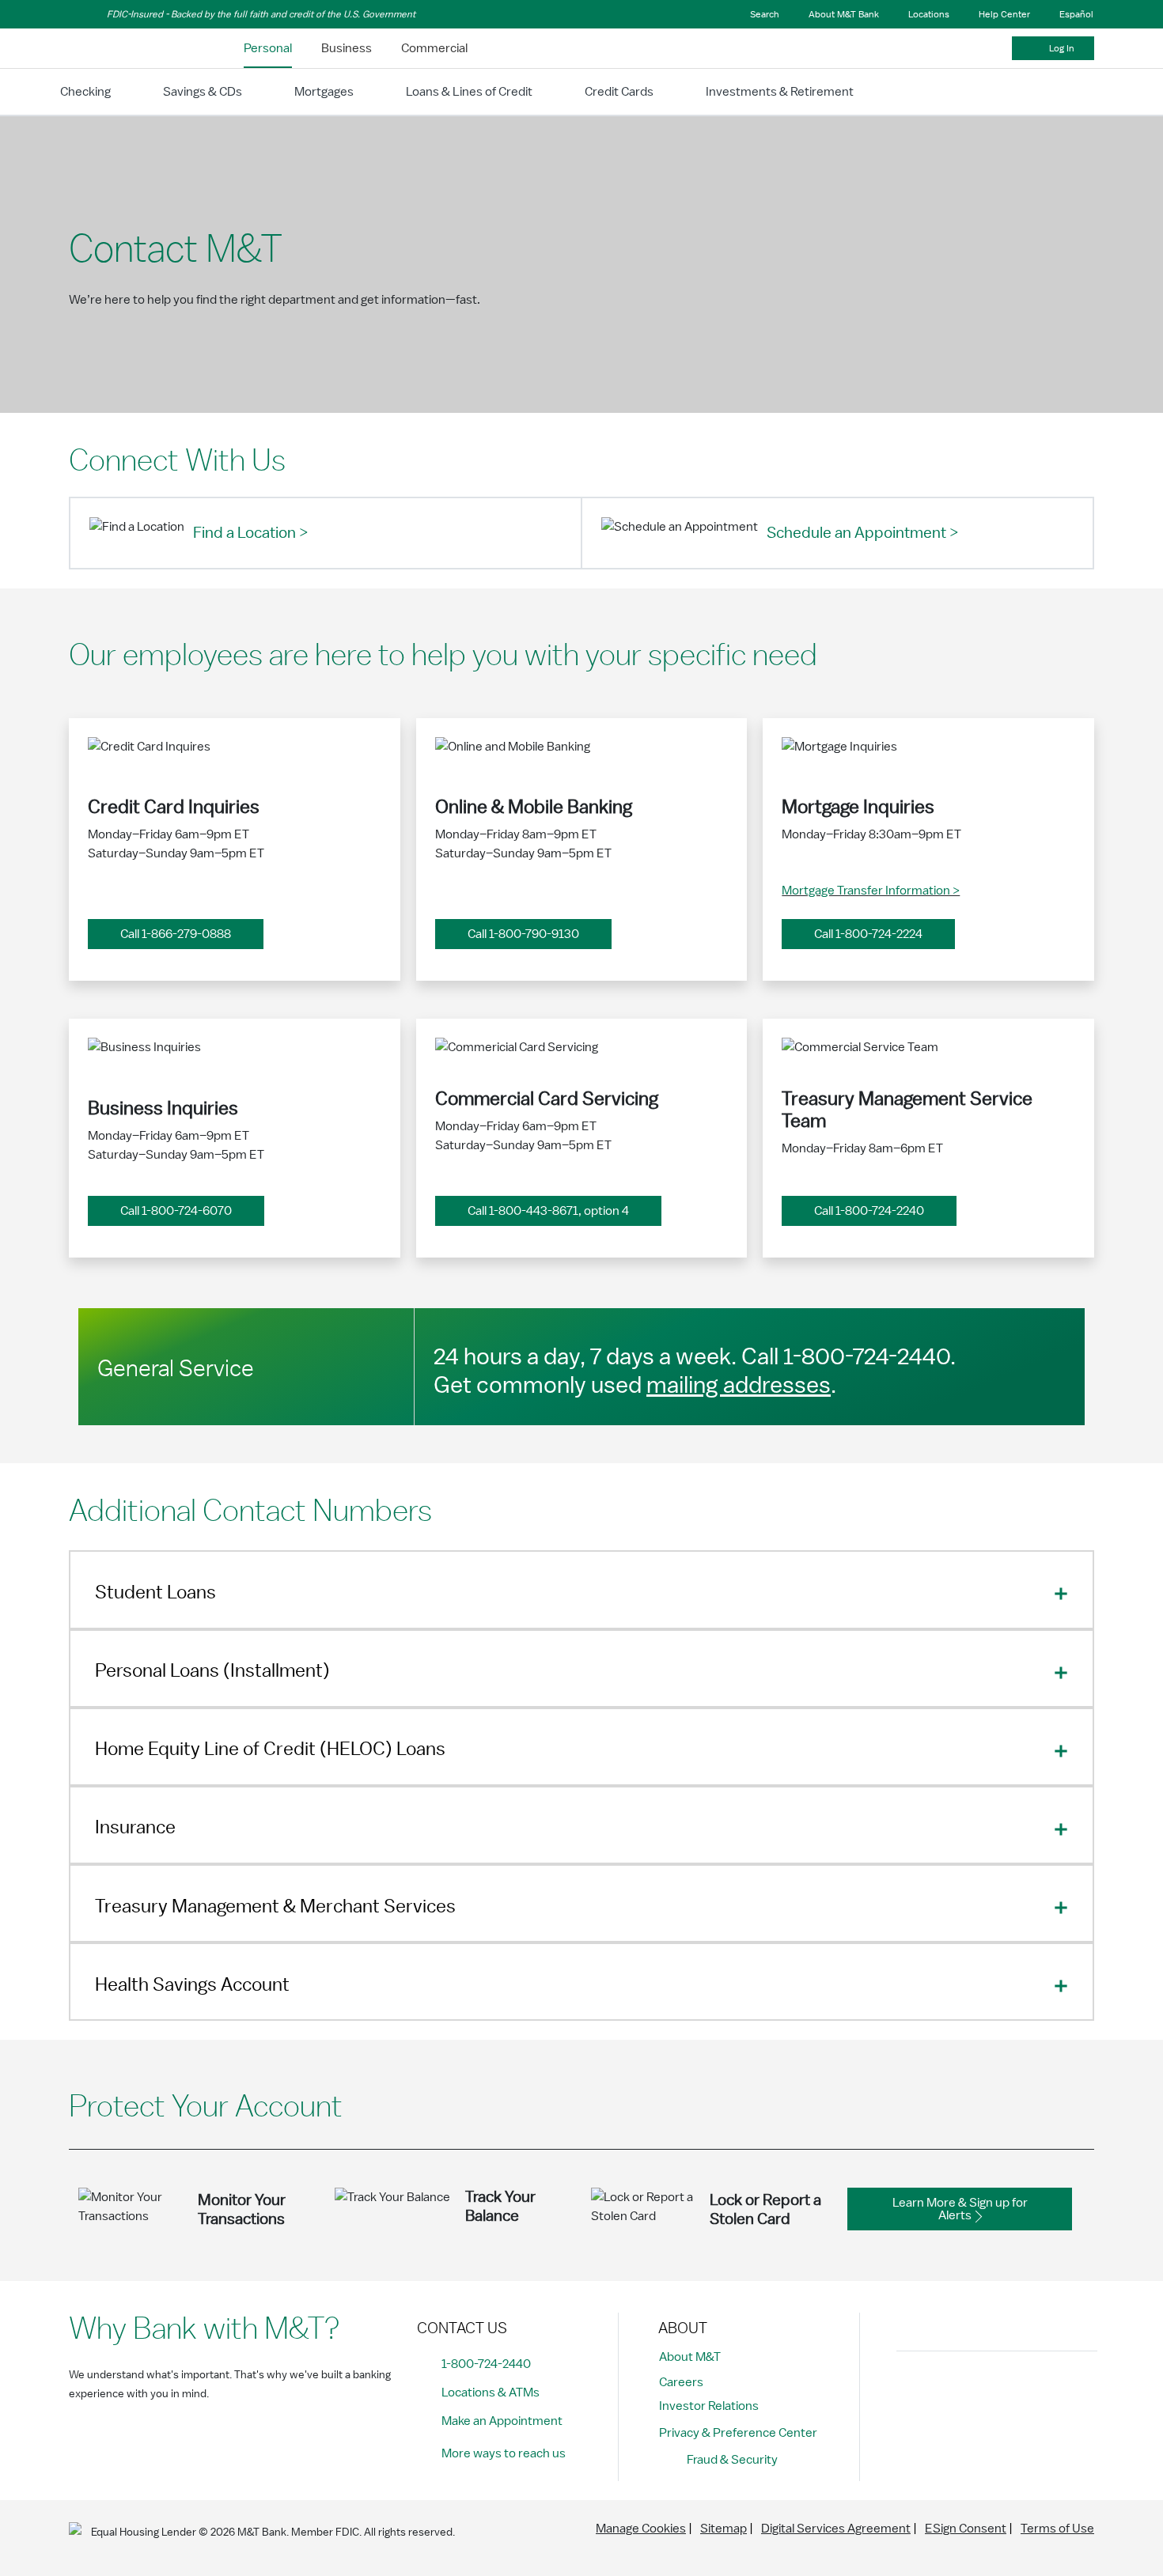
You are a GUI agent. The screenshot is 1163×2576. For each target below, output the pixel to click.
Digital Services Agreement (836, 2529)
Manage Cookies (641, 2529)
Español (1076, 14)
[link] (268, 48)
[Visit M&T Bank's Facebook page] (913, 2390)
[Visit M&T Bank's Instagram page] (949, 2390)
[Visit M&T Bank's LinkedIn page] (1020, 2390)
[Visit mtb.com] (110, 49)
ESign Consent (966, 2529)
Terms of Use (1057, 2529)
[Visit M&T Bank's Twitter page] (984, 2390)
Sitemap (724, 2529)
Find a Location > (250, 533)
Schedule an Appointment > (862, 533)
